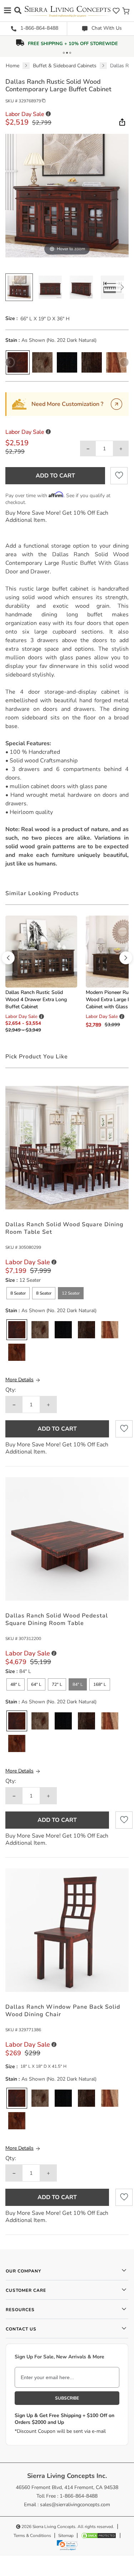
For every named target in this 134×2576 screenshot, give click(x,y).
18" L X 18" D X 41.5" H (43, 2066)
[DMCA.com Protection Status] (99, 2536)
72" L (57, 1684)
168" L (100, 1684)
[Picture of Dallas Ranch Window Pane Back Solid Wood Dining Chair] (67, 1930)
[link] (67, 2545)
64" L (36, 1684)
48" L (16, 1684)
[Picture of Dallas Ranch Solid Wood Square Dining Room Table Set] (67, 1147)
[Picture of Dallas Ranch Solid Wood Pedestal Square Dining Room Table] (67, 1539)
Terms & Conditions (32, 2536)
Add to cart (55, 476)
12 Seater (71, 1293)
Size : (11, 319)
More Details (19, 1380)
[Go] (116, 404)
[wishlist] (116, 11)
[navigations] (8, 10)
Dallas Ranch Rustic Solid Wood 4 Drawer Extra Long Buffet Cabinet (36, 1000)
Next (122, 287)
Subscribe (67, 2398)
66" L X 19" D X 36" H (45, 319)
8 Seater (18, 1293)
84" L (78, 1684)
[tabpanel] (67, 705)
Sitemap (66, 2536)
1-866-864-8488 (39, 28)
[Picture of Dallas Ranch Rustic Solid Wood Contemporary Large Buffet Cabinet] (19, 287)
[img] (121, 122)
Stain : (13, 340)
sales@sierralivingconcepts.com (75, 2505)
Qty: (11, 1390)
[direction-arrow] (8, 958)
